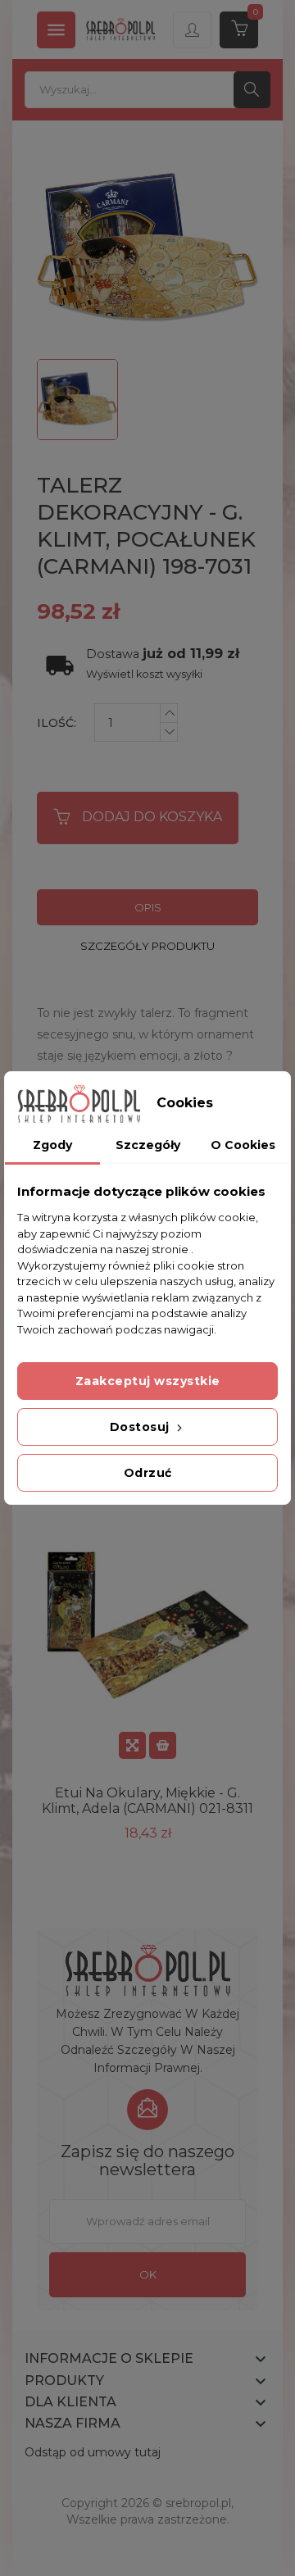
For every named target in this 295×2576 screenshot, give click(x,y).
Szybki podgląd (132, 1745)
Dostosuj (142, 1427)
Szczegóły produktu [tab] (147, 946)
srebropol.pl (198, 2503)
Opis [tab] (148, 907)
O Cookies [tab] (243, 1145)
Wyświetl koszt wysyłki (144, 674)
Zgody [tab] (52, 1145)
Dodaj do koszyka (152, 817)
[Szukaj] (252, 90)
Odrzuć (148, 1473)
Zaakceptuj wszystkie (148, 1381)
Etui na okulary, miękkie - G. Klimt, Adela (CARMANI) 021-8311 (147, 1801)
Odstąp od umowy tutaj (93, 2452)
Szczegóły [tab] (148, 1145)
